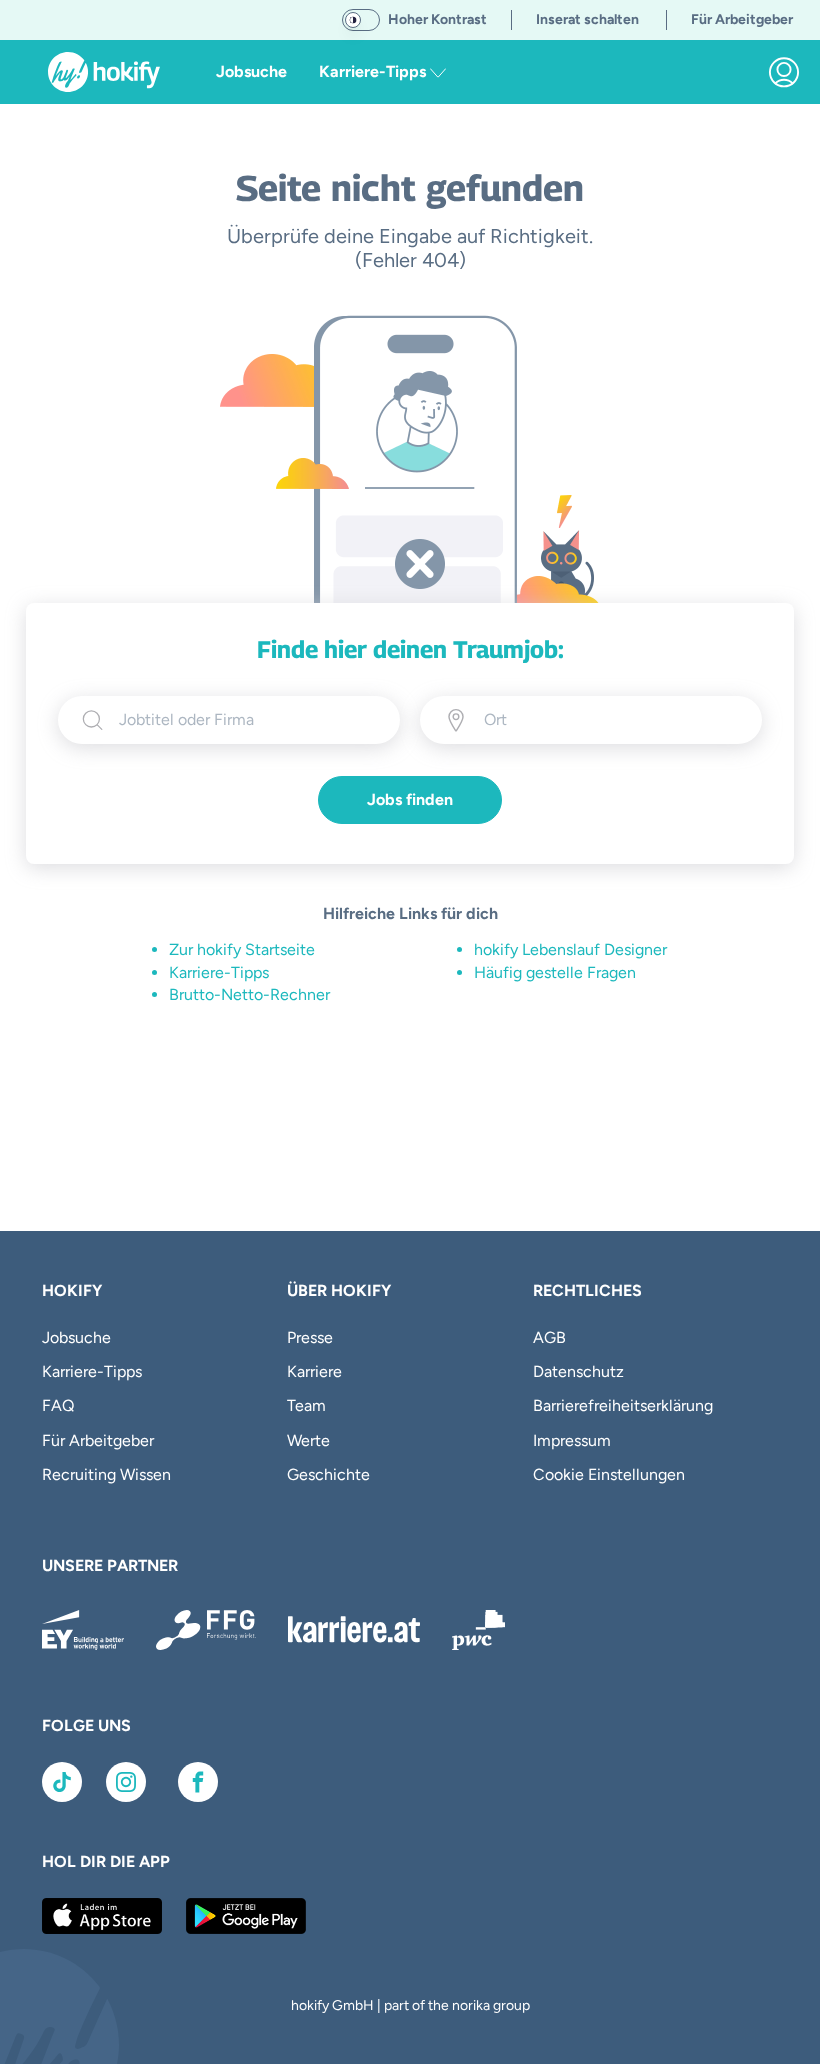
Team (306, 1405)
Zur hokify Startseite (242, 949)
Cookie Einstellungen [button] (609, 1474)
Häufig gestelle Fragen (555, 972)
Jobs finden (410, 799)
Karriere (314, 1371)
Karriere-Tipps (219, 972)
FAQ (58, 1405)
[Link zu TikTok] (62, 1782)
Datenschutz (578, 1371)
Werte (308, 1440)
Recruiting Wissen (106, 1474)
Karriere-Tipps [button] (374, 71)
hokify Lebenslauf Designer (570, 949)
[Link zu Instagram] (126, 1782)
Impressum (572, 1440)
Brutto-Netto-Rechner (249, 994)
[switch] (361, 20)
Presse (310, 1337)
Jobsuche (251, 71)
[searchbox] (247, 720)
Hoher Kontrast (437, 19)
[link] (784, 72)
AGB (549, 1337)
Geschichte (328, 1474)
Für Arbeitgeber (98, 1440)
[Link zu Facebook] (198, 1782)
